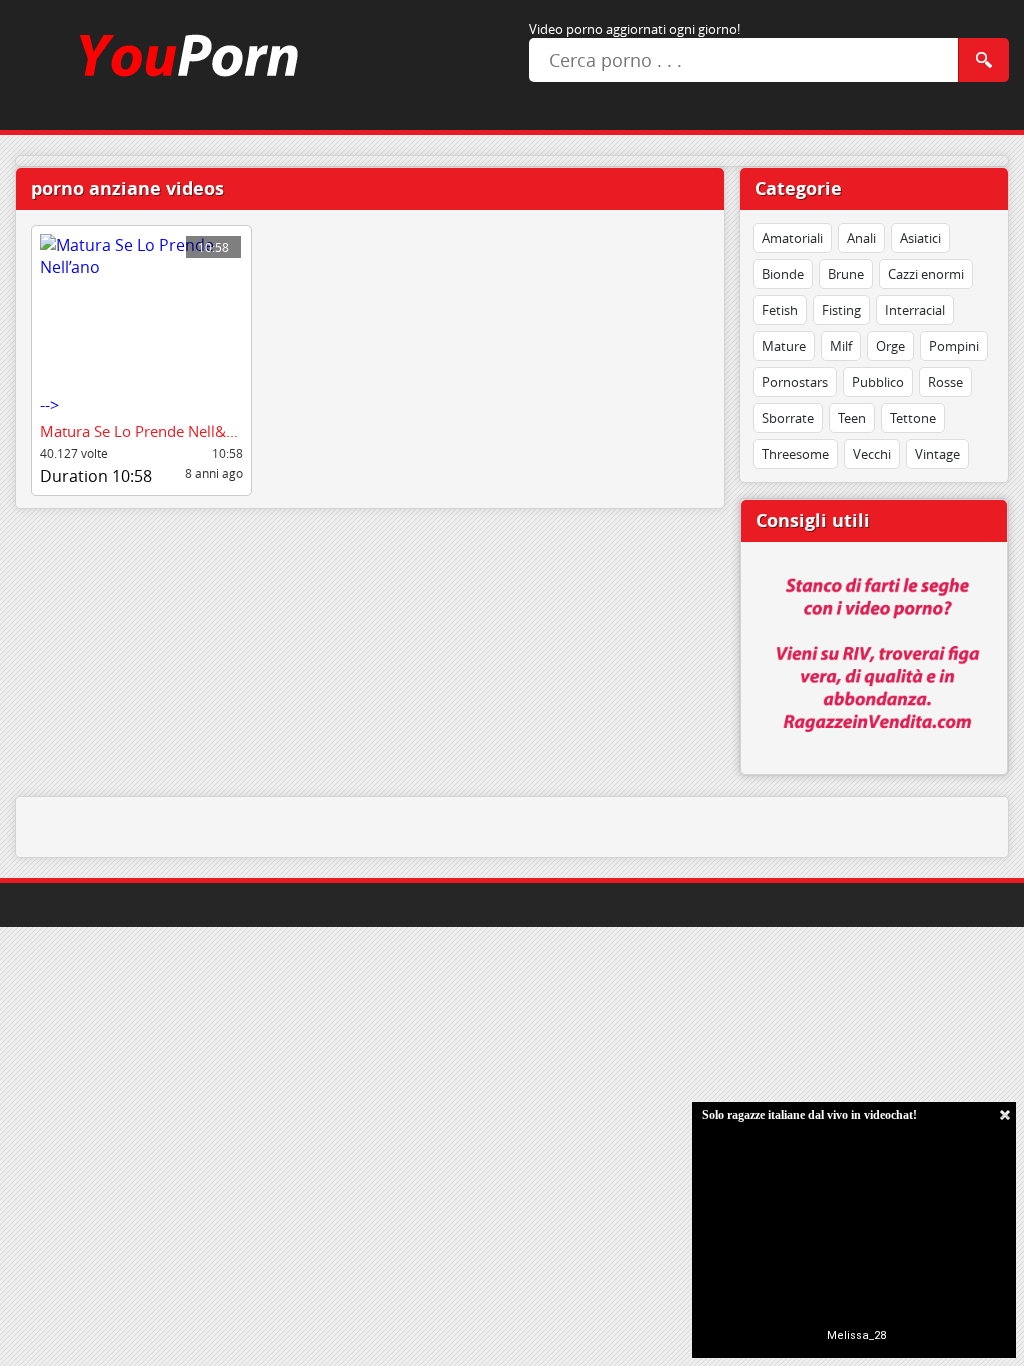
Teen (852, 418)
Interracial (915, 310)
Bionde (783, 274)
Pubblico (878, 382)
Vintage (937, 454)
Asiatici (920, 238)
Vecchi (872, 454)
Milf (841, 346)
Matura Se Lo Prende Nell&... (139, 431)
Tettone (913, 418)
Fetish (780, 310)
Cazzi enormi (926, 274)
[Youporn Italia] (173, 55)
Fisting (841, 310)
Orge (890, 346)
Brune (846, 274)
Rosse (945, 382)
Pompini (954, 346)
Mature (784, 346)
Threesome (795, 454)
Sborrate (788, 418)
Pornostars (795, 382)
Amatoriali (792, 238)
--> (134, 327)
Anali (861, 238)
